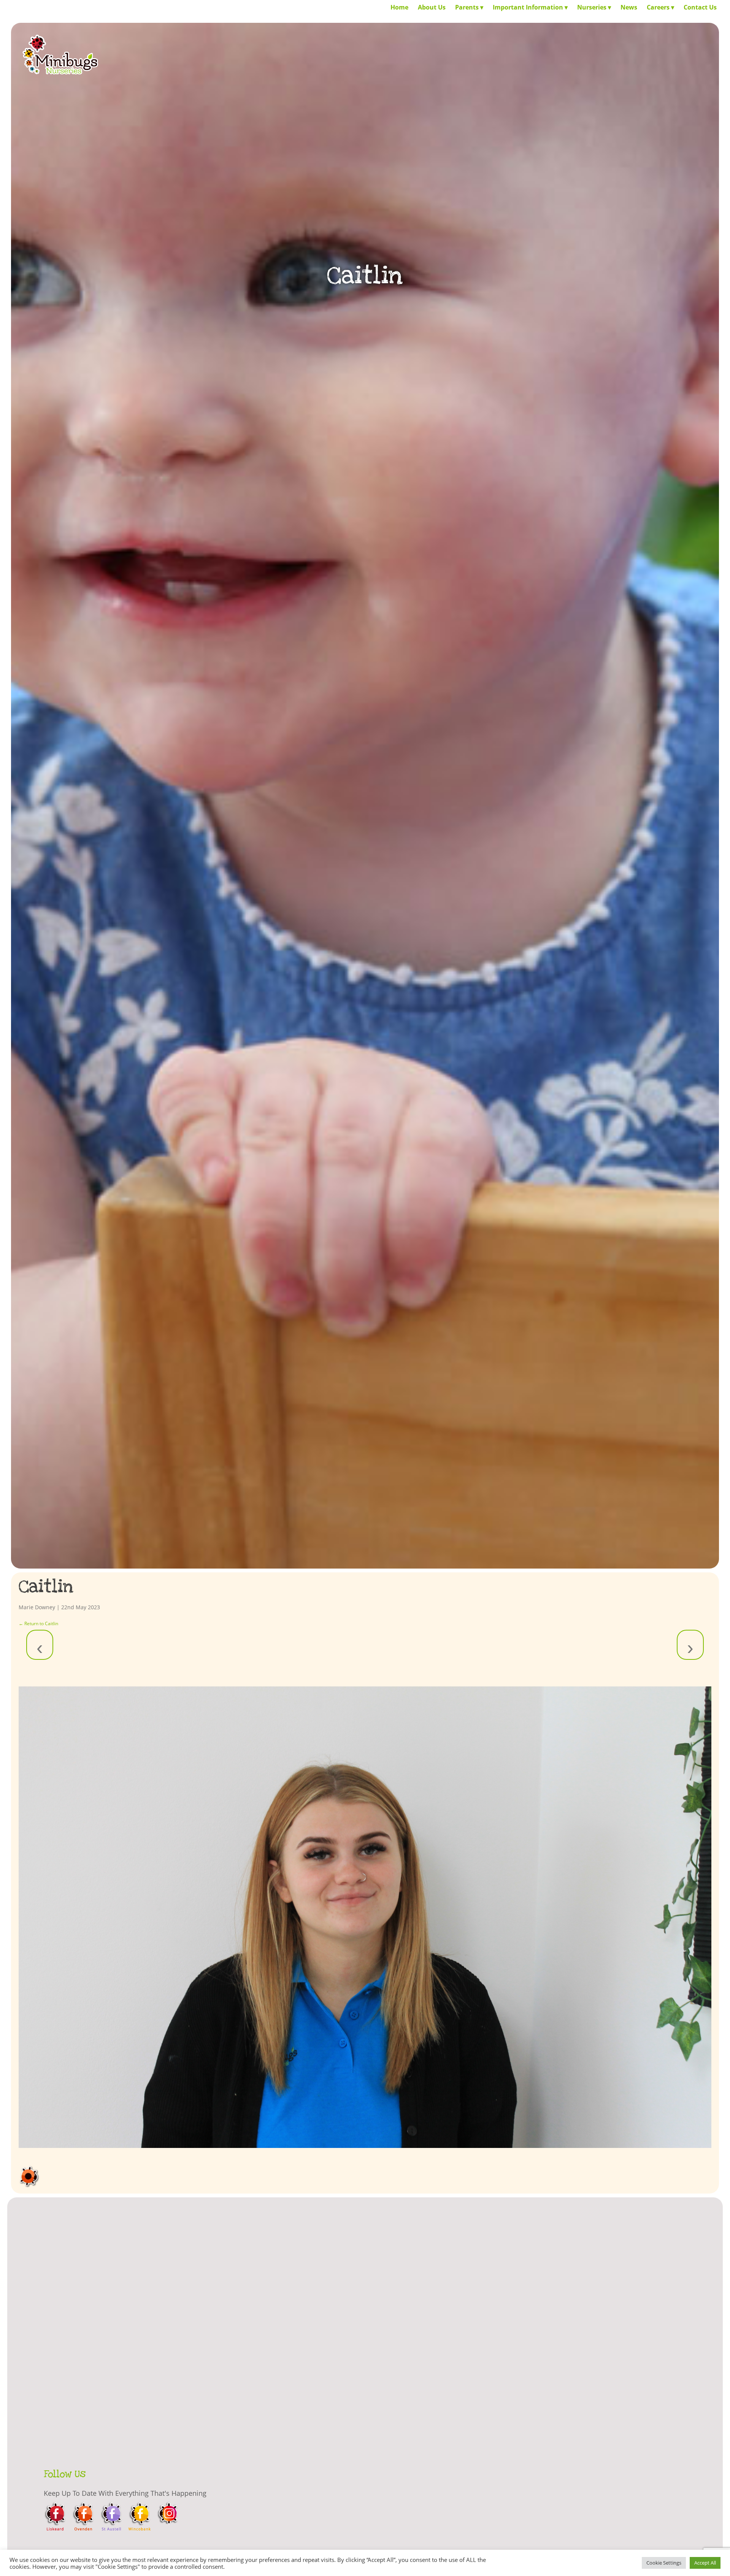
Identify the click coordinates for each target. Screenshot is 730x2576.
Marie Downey (37, 1607)
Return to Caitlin (38, 1623)
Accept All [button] (705, 2563)
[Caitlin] (365, 1917)
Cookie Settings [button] (664, 2563)
